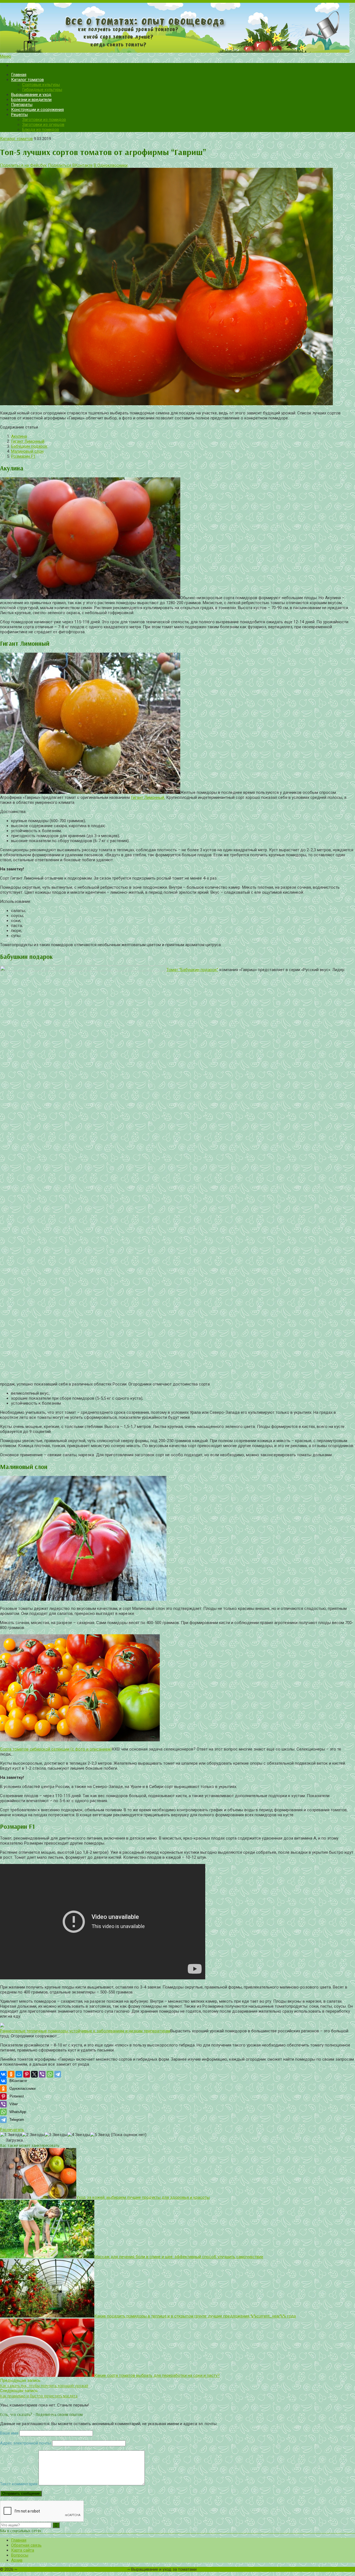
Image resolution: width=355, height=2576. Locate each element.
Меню (6, 56)
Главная (19, 75)
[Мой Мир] (19, 2074)
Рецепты (19, 115)
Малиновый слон (27, 451)
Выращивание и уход (31, 95)
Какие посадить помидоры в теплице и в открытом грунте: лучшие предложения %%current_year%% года (195, 2316)
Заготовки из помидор (44, 120)
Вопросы (20, 2555)
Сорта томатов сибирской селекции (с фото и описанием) (56, 1749)
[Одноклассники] (11, 2074)
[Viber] (42, 2074)
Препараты (22, 105)
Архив (17, 2560)
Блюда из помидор (41, 130)
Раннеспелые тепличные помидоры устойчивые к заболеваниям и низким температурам (85, 2031)
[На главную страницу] (177, 28)
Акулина (19, 436)
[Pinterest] (27, 2074)
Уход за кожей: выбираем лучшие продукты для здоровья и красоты (143, 2197)
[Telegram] (58, 2074)
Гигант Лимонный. (148, 797)
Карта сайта (23, 2550)
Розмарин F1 (23, 456)
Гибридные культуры (42, 90)
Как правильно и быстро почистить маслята (39, 2396)
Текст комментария (19, 2484)
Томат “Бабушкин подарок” (192, 970)
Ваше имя (9, 2433)
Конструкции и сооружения (37, 110)
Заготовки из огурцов (43, 125)
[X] (34, 2074)
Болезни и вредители (31, 100)
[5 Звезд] (100, 2135)
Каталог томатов (27, 80)
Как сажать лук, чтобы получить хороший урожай (44, 2386)
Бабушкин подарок (29, 446)
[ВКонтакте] (3, 2074)
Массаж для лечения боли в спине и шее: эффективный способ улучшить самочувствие (179, 2257)
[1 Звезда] (11, 2135)
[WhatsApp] (50, 2074)
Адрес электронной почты (26, 2443)
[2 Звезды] (33, 2135)
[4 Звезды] (79, 2135)
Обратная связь (26, 2545)
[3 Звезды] (56, 2135)
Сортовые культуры (41, 85)
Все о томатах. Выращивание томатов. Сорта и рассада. (72, 2569)
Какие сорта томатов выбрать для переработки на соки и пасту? (157, 2375)
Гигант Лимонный (28, 441)
